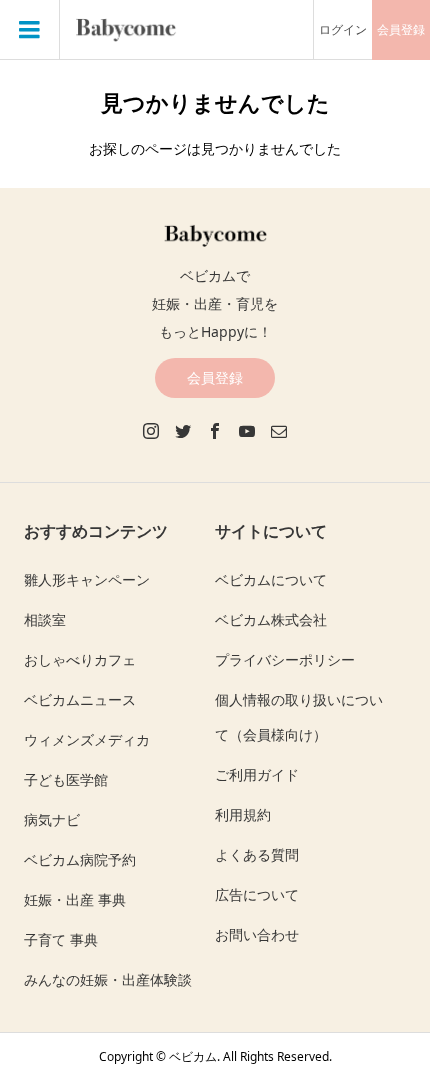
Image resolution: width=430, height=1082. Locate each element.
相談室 (45, 619)
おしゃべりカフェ (80, 659)
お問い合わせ (257, 934)
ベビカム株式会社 (271, 619)
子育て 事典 (61, 939)
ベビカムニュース (80, 699)
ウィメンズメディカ (87, 739)
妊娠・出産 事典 (75, 899)
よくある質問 (257, 854)
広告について (257, 894)
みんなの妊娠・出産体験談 (108, 979)
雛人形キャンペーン (87, 579)
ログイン (343, 29)
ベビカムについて (271, 579)
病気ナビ (52, 819)
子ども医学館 (66, 779)
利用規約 (243, 814)
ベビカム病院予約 (80, 859)
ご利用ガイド (257, 774)
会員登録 (401, 29)
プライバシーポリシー (285, 659)
